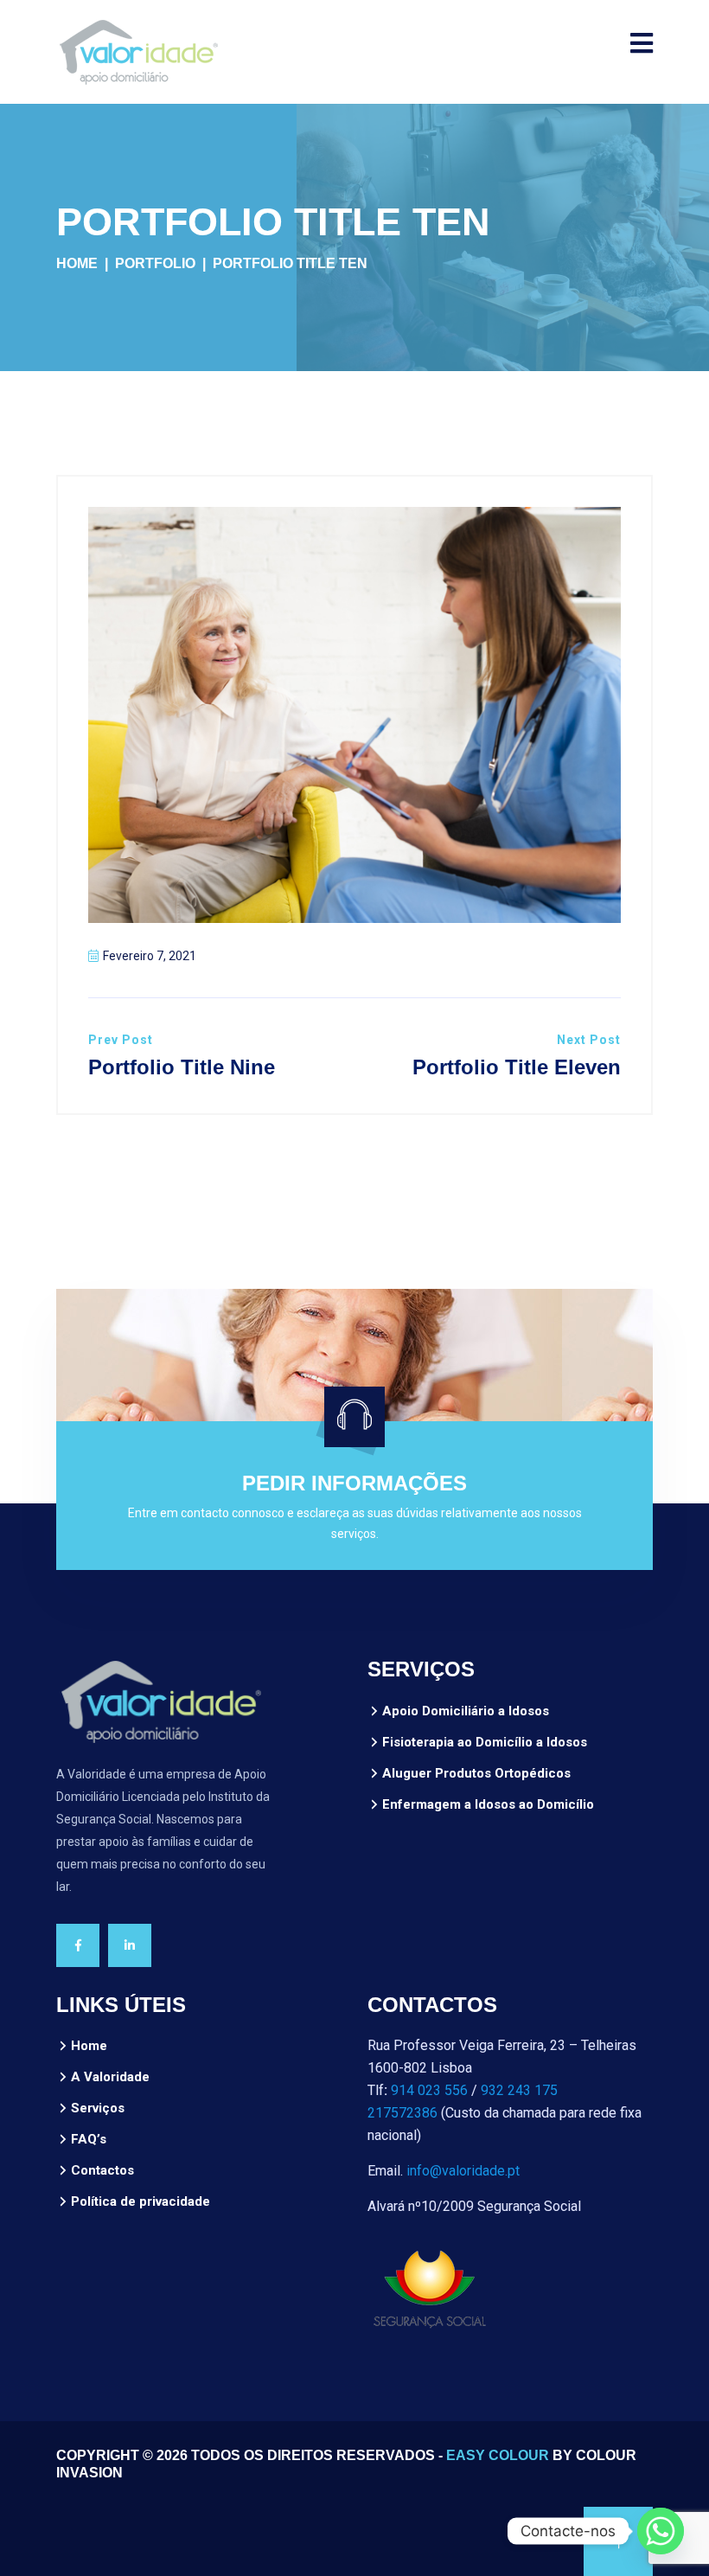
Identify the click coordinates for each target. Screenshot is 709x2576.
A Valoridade (110, 2077)
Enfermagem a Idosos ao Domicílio (488, 1804)
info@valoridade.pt (463, 2171)
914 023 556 (429, 2090)
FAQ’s (89, 2139)
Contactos (102, 2170)
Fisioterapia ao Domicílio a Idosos (485, 1742)
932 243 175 (519, 2090)
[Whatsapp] (661, 2531)
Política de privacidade (141, 2201)
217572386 (402, 2113)
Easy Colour (498, 2455)
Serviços (98, 2108)
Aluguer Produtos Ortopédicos (476, 1773)
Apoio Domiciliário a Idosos (466, 1711)
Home (77, 263)
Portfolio (155, 263)
